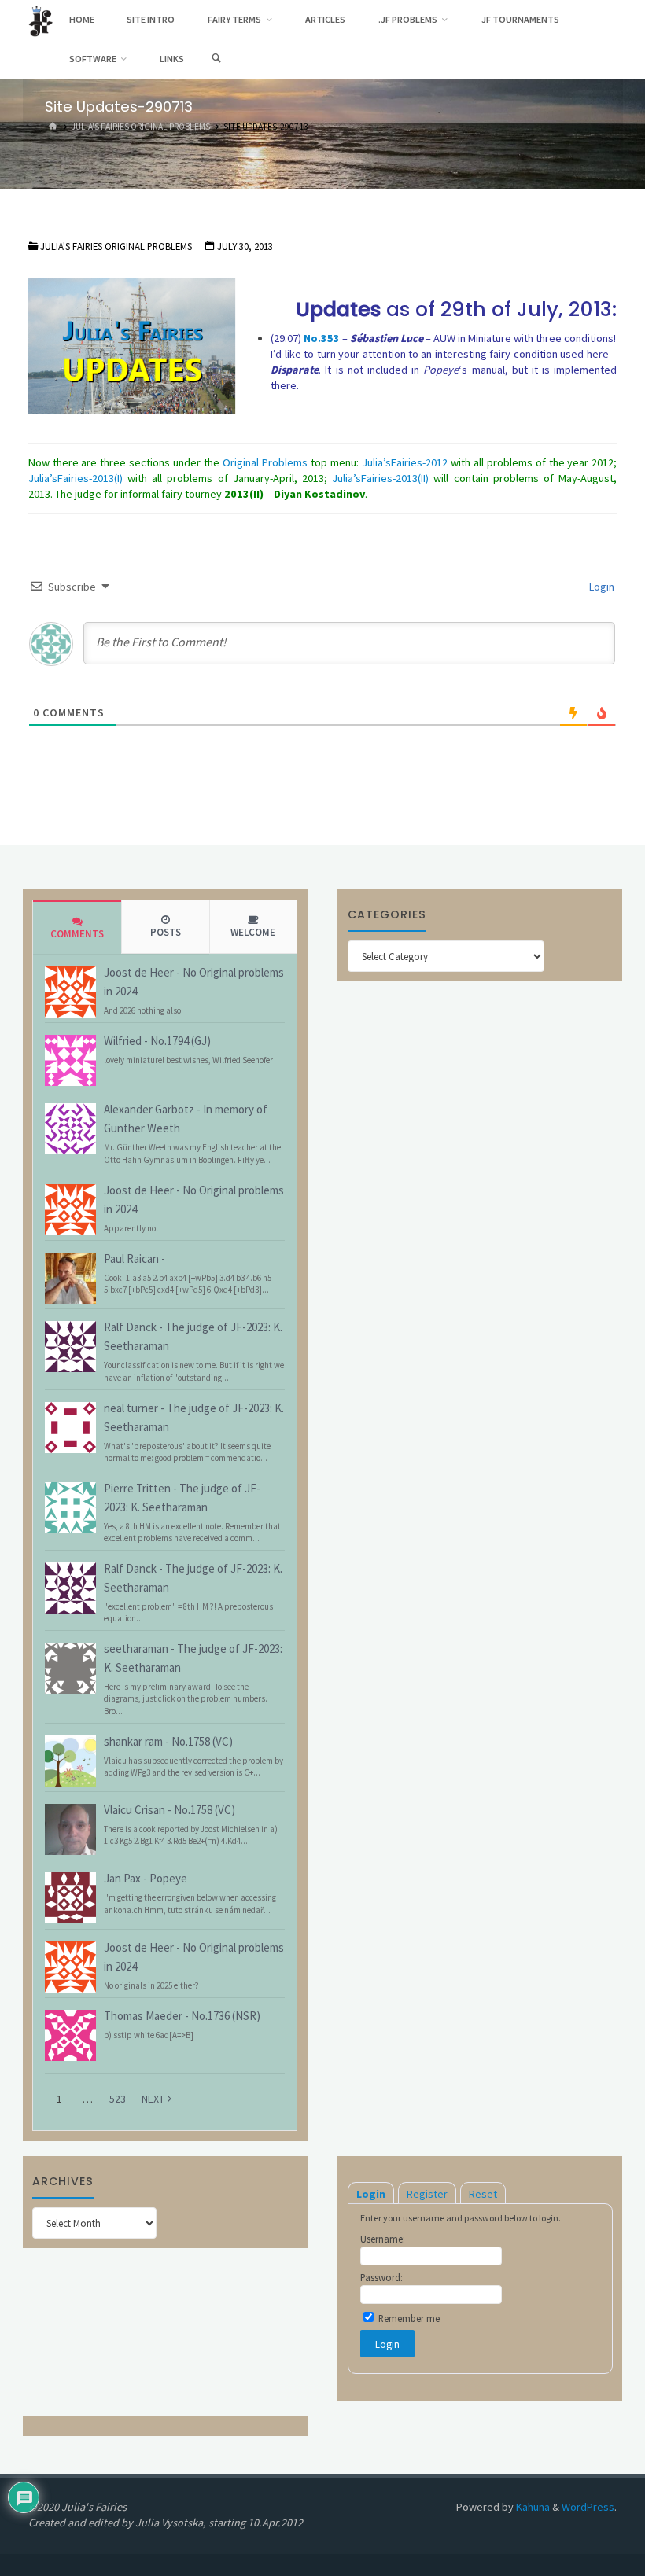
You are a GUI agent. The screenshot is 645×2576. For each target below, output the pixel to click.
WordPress (588, 2507)
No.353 (322, 338)
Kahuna (532, 2507)
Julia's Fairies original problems (141, 127)
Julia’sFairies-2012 (405, 462)
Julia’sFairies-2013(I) (76, 478)
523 (118, 2099)
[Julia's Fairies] (41, 20)
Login (601, 587)
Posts (166, 932)
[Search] (217, 59)
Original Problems (265, 462)
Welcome (253, 932)
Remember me (408, 2318)
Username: (383, 2239)
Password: (381, 2277)
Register (427, 2194)
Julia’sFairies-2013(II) (380, 478)
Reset (483, 2194)
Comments (77, 934)
